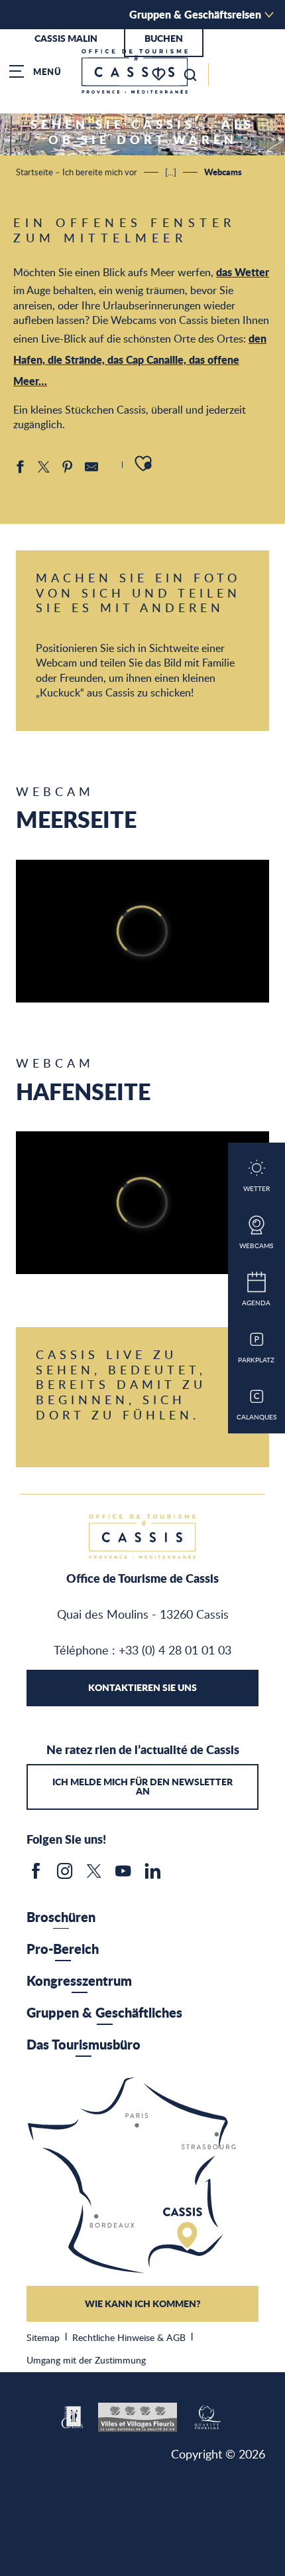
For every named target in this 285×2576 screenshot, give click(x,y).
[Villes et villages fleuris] (138, 2415)
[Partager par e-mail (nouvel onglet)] (91, 467)
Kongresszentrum (79, 1980)
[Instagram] (65, 1876)
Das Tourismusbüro (84, 2044)
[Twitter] (94, 1876)
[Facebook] (36, 1876)
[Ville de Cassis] (73, 2415)
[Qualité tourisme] (207, 2415)
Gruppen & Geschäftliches (104, 2012)
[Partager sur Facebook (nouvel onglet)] (20, 467)
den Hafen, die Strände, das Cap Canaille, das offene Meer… (140, 360)
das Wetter (243, 272)
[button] (190, 75)
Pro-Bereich (63, 1949)
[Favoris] (160, 75)
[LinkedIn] (152, 1876)
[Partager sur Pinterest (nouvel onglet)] (68, 467)
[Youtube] (123, 1876)
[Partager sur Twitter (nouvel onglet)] (44, 467)
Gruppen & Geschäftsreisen (195, 14)
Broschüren (61, 1917)
